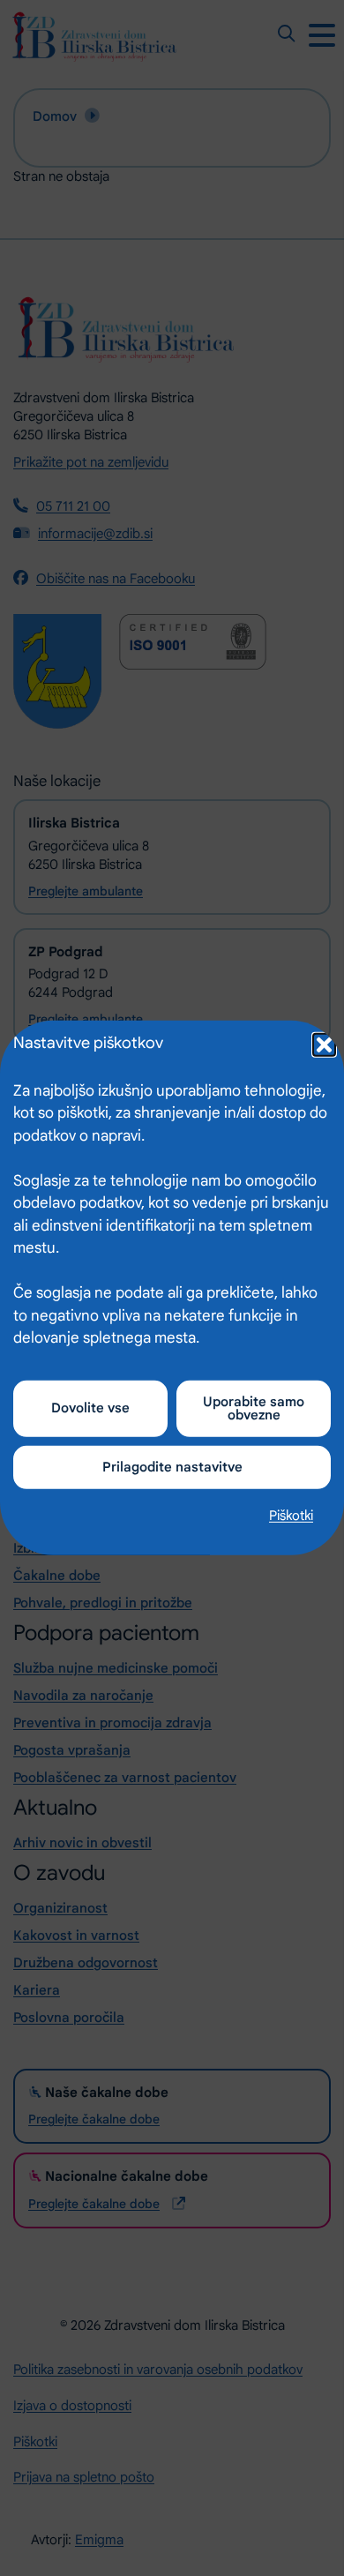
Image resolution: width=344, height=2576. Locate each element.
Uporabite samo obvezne (254, 1408)
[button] (322, 1043)
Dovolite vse (90, 1408)
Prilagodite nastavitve (172, 1466)
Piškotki (291, 1515)
